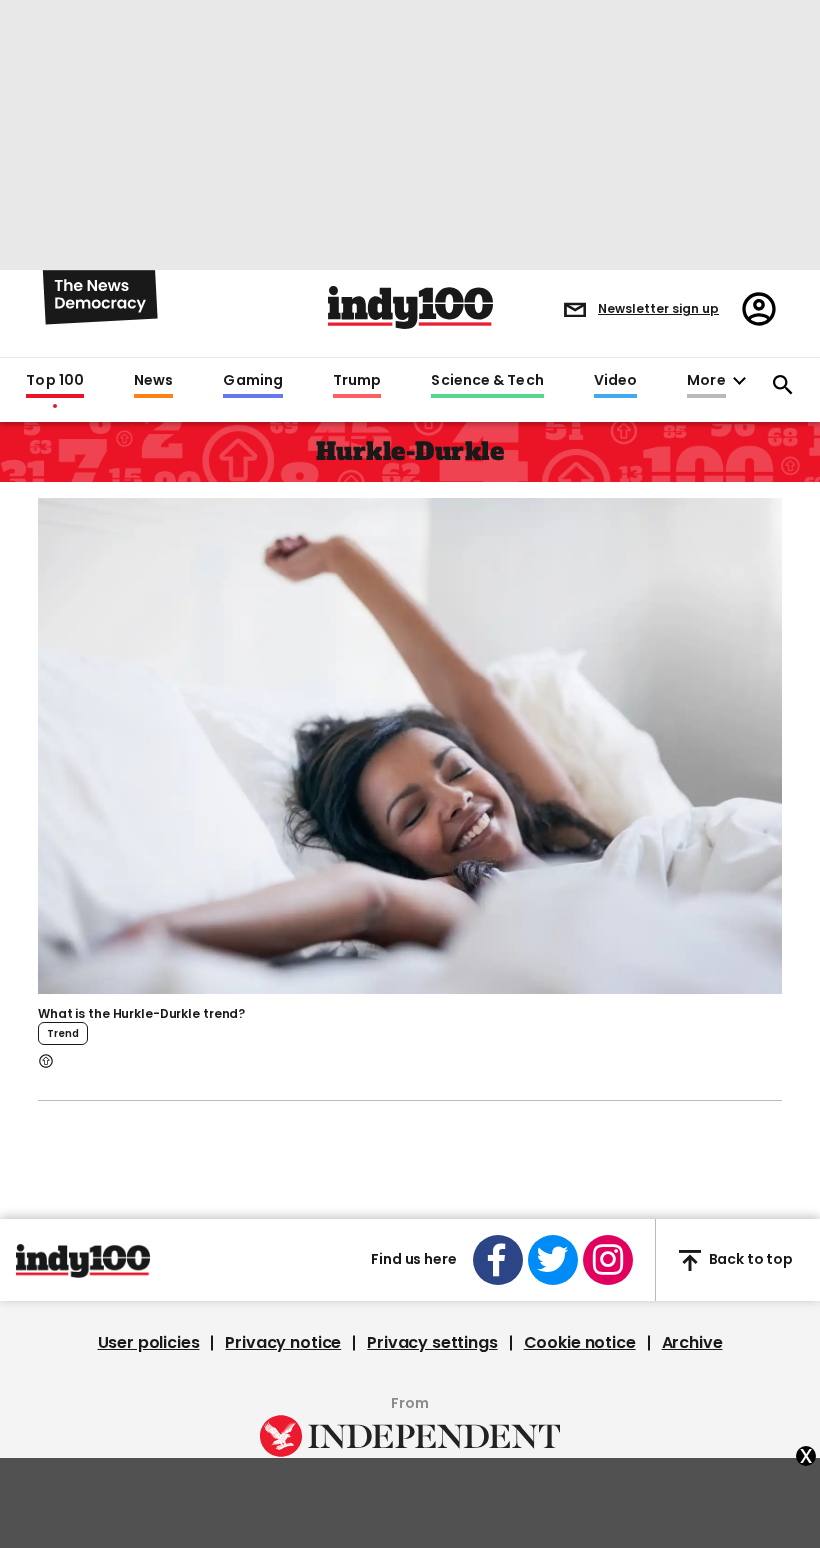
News (153, 381)
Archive (692, 1343)
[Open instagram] (608, 1260)
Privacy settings (432, 1343)
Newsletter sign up (658, 308)
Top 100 (55, 381)
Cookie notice (580, 1343)
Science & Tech (487, 381)
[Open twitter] (553, 1260)
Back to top (751, 1260)
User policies (149, 1343)
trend (63, 1033)
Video (615, 381)
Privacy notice (283, 1343)
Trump (357, 381)
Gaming (253, 381)
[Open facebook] (498, 1260)
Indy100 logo (410, 307)
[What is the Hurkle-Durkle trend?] (410, 744)
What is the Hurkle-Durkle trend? (141, 1013)
